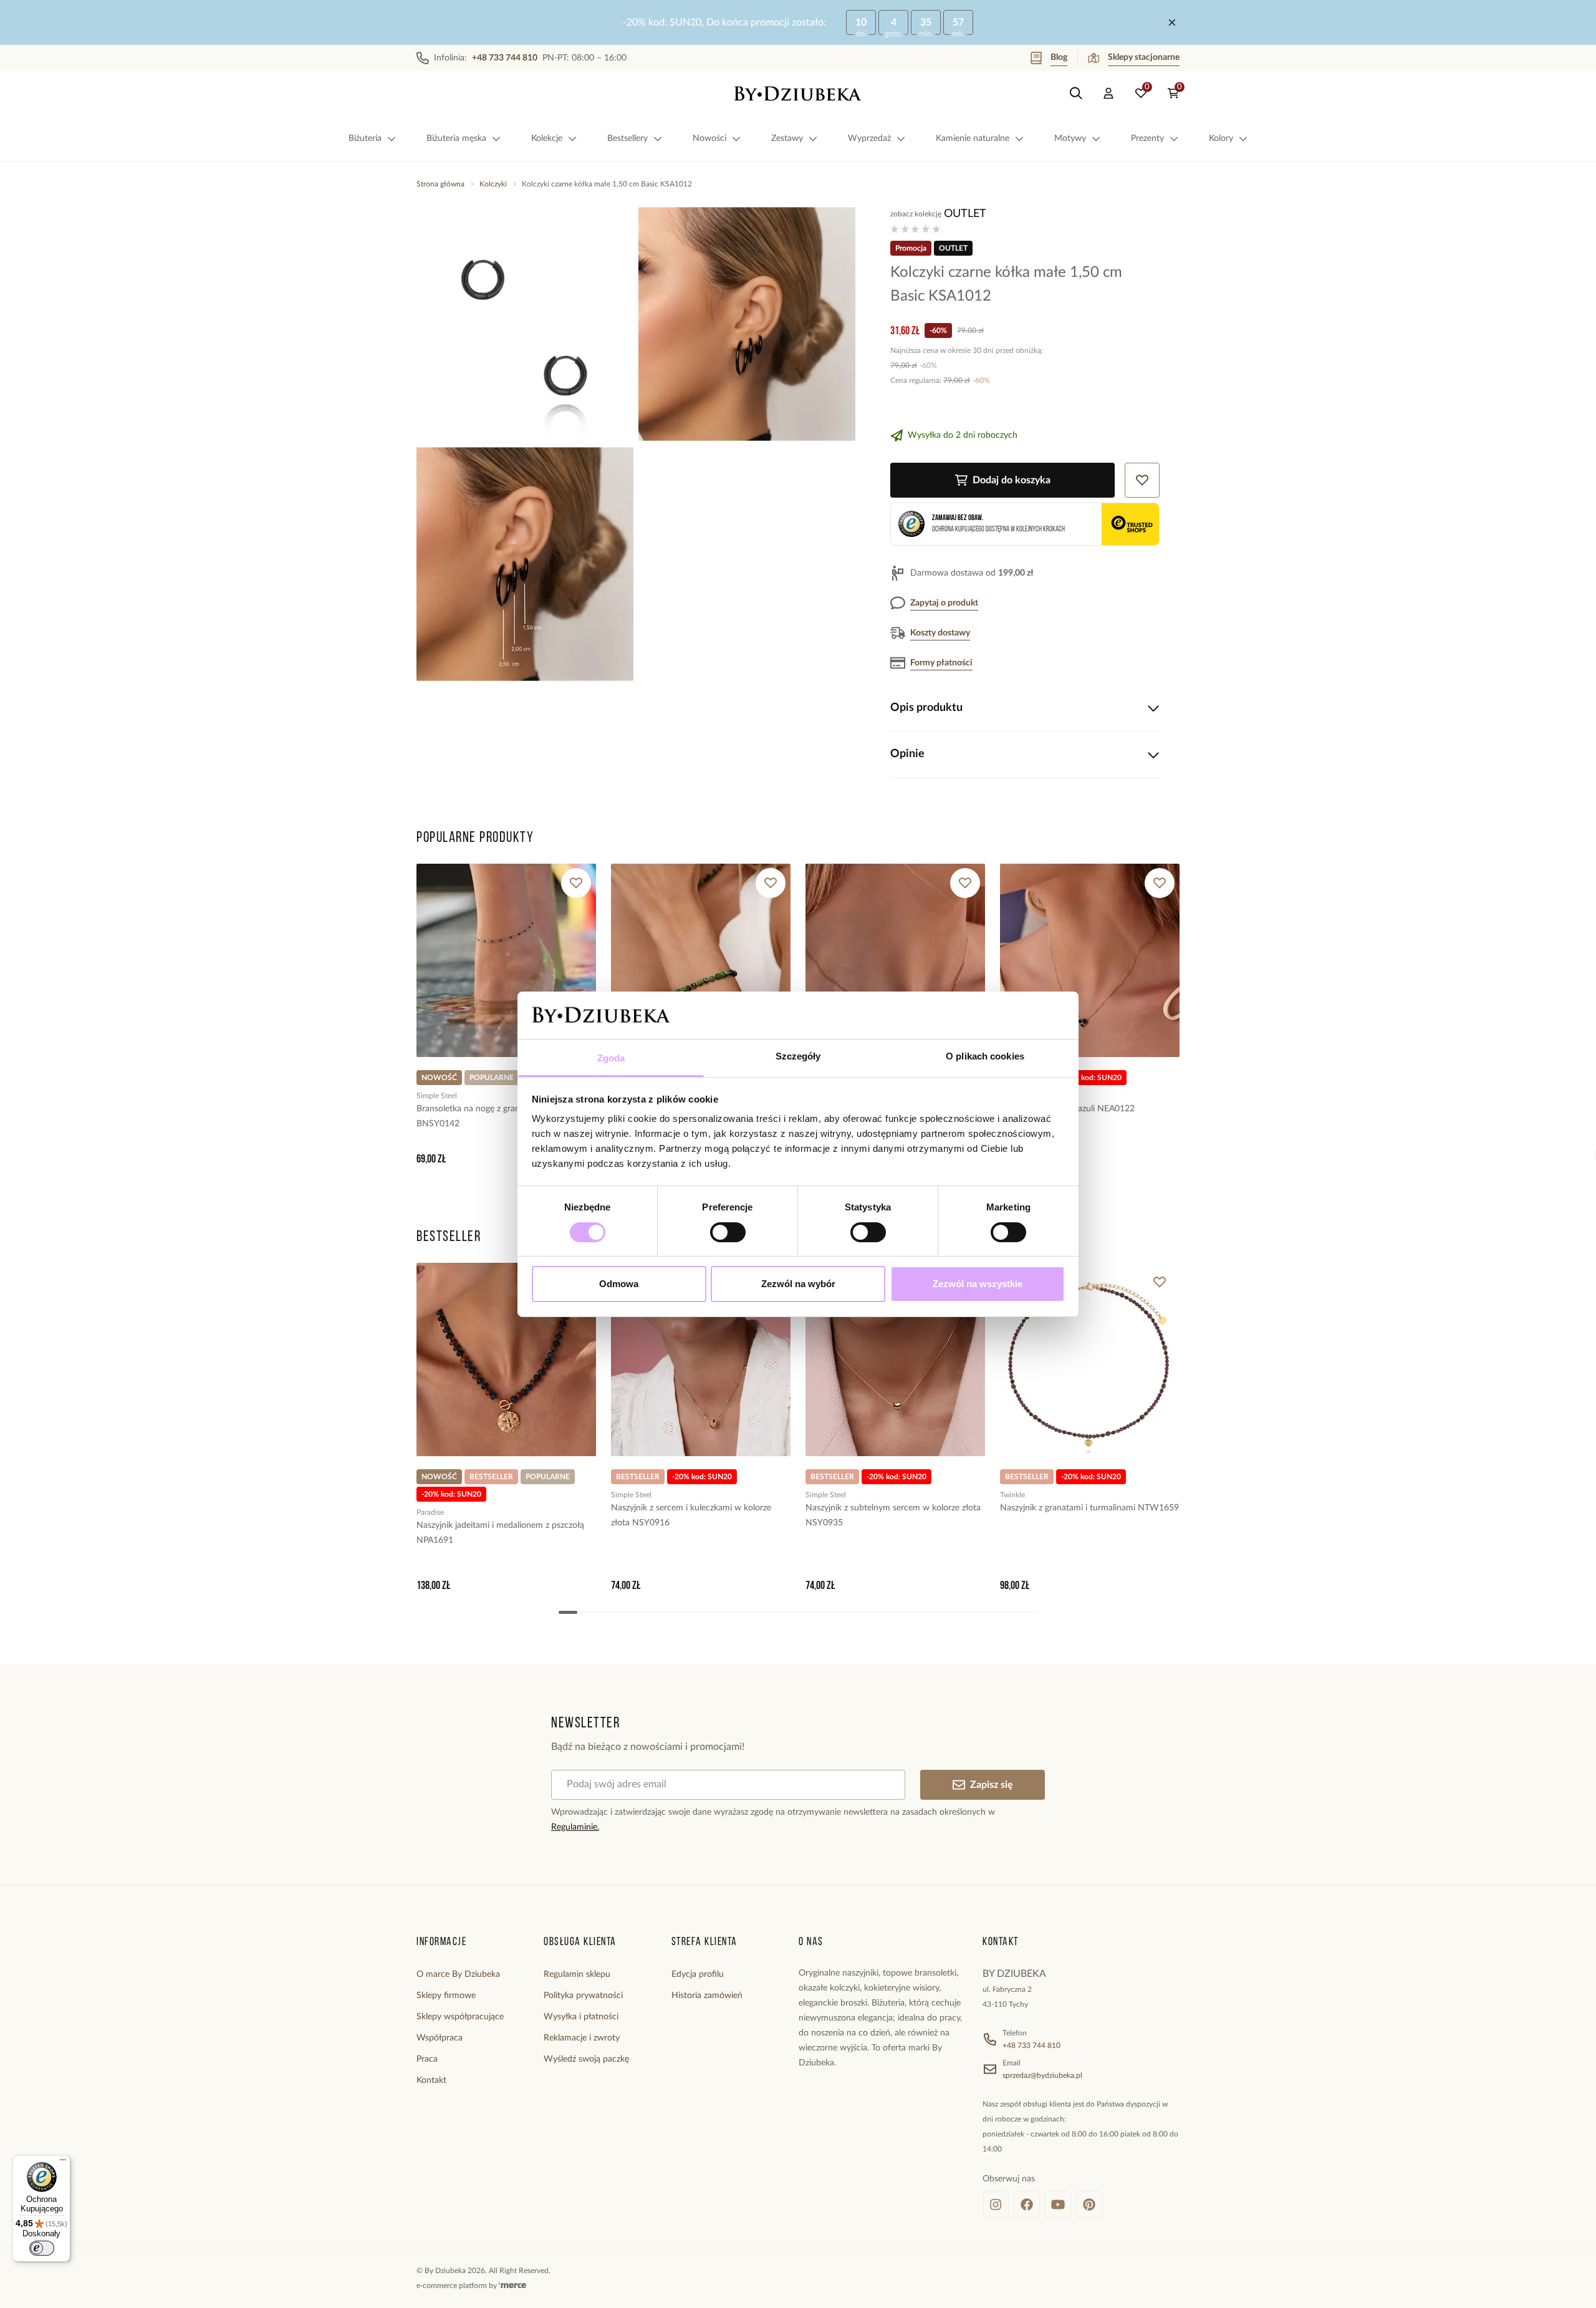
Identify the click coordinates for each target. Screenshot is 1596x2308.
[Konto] (1108, 94)
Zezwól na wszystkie (978, 1284)
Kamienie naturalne (973, 138)
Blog (1059, 57)
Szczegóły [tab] (798, 1056)
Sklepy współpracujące (460, 2017)
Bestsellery (627, 138)
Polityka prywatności (583, 1996)
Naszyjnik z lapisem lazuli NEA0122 (1067, 1109)
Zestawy (787, 138)
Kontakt (431, 2080)
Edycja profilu (698, 1974)
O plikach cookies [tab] (985, 1056)
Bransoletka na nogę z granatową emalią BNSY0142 (493, 1116)
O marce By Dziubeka (458, 1974)
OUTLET (965, 214)
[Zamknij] (1172, 22)
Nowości (709, 138)
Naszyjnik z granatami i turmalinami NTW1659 (1089, 1508)
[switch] (728, 1232)
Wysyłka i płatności (581, 2017)
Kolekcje (547, 138)
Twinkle (1012, 1495)
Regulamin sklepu (577, 1974)
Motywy (1070, 138)
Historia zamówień (707, 1996)
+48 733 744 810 (1031, 2045)
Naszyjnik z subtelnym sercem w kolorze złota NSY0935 (893, 1515)
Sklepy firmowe (446, 1996)
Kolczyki (493, 184)
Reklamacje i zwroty (582, 2038)
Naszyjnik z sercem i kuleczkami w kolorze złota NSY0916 (691, 1515)
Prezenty (1147, 138)
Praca (427, 2059)
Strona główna (440, 184)
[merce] (512, 2286)
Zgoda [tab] (611, 1058)
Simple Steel (437, 1096)
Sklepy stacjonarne (1144, 57)
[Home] (798, 94)
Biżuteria (365, 138)
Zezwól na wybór (798, 1284)
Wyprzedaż (869, 138)
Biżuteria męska (456, 138)
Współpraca (440, 2038)
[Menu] (63, 2163)
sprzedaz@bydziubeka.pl (1042, 2075)
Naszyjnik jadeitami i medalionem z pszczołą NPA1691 (500, 1533)
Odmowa (619, 1284)
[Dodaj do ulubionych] (576, 883)
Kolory (1221, 138)
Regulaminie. (575, 1827)
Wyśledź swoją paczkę (586, 2059)
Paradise (430, 1512)
